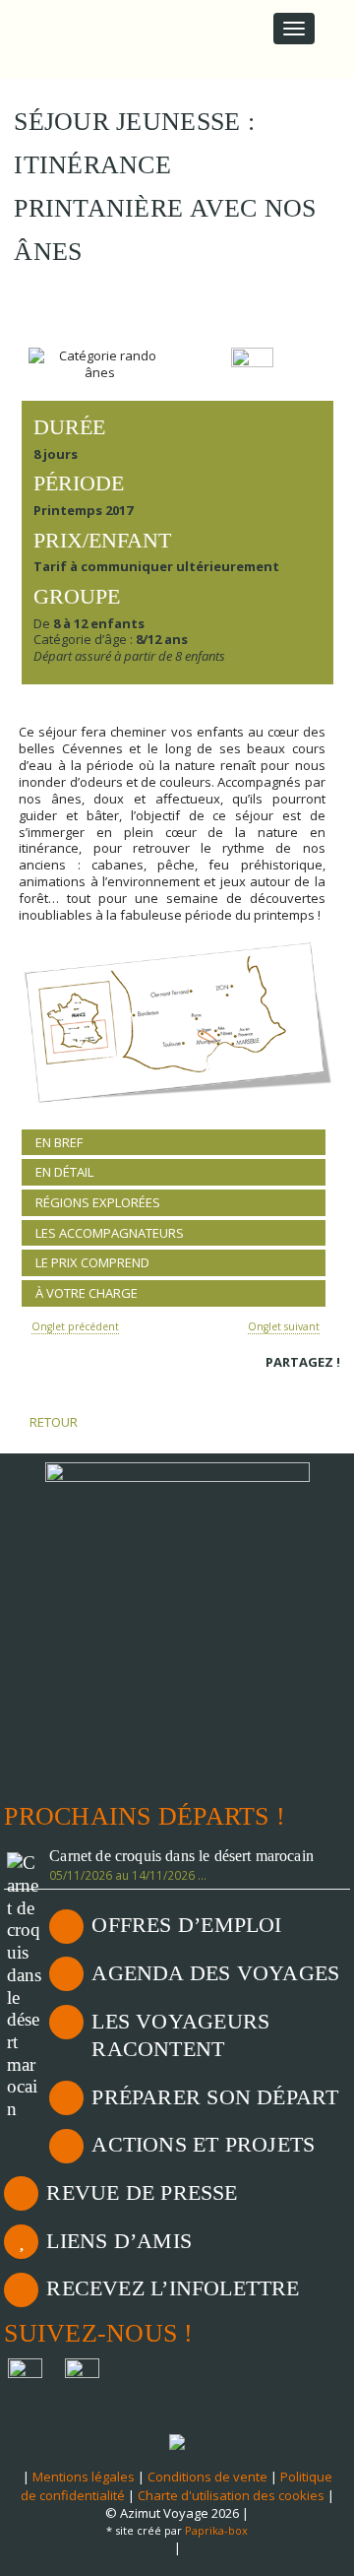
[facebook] (276, 1388)
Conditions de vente (207, 2477)
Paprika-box (216, 2530)
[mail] (329, 1388)
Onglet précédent (75, 1326)
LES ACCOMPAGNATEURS (110, 1233)
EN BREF (59, 1142)
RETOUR (52, 1422)
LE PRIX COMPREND (92, 1262)
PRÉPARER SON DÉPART (215, 2097)
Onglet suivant (284, 1326)
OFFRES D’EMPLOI (186, 1925)
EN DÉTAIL (64, 1172)
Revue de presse (142, 2192)
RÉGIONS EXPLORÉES (98, 1202)
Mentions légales (84, 2477)
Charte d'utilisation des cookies (231, 2495)
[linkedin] (302, 1388)
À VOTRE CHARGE (87, 1293)
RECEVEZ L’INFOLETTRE (173, 2288)
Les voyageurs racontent (180, 2035)
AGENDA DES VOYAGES (215, 1973)
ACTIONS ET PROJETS (203, 2144)
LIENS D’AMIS (119, 2241)
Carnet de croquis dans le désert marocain (181, 1856)
